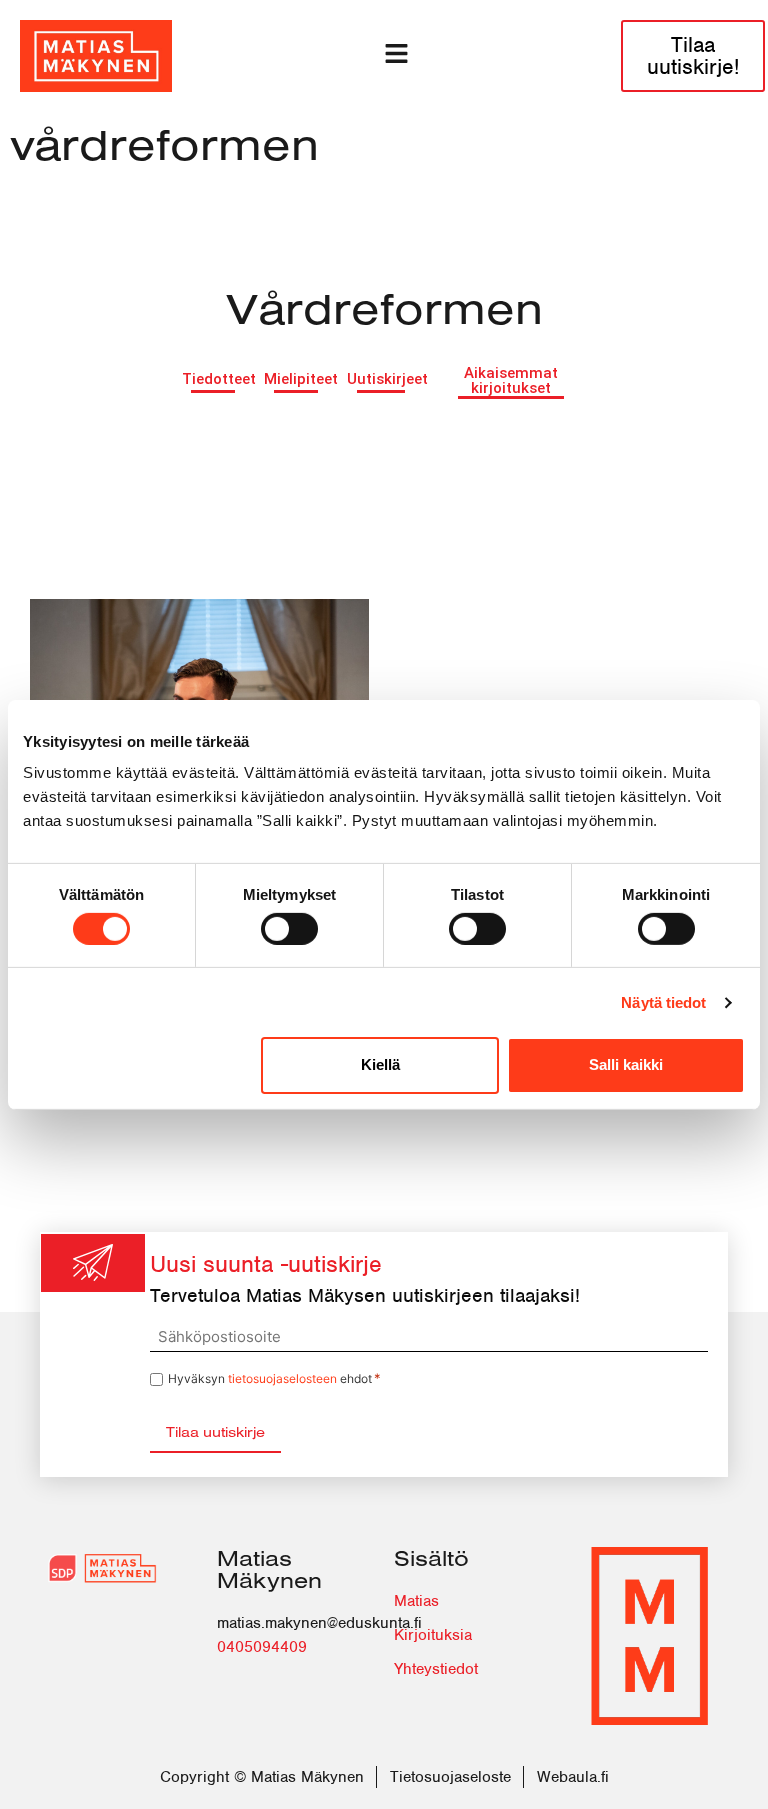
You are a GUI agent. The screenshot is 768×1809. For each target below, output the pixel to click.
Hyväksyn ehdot (274, 1378)
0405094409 (262, 1647)
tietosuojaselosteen (282, 1378)
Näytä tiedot (663, 1002)
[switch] (289, 929)
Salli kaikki (626, 1064)
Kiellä (380, 1064)
